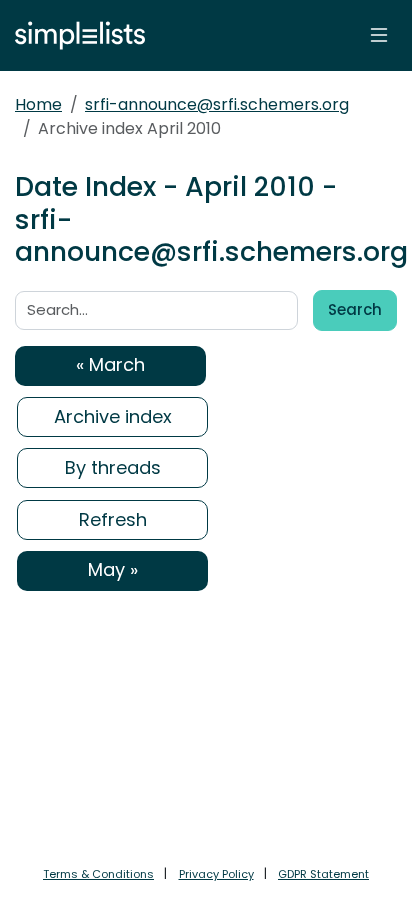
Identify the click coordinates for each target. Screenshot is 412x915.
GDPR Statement (323, 874)
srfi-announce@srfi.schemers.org (217, 104)
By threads (113, 467)
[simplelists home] (75, 35)
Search (355, 309)
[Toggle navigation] (379, 35)
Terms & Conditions (98, 874)
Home (38, 104)
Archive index (113, 416)
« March (110, 364)
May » (113, 569)
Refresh (113, 519)
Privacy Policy (216, 874)
